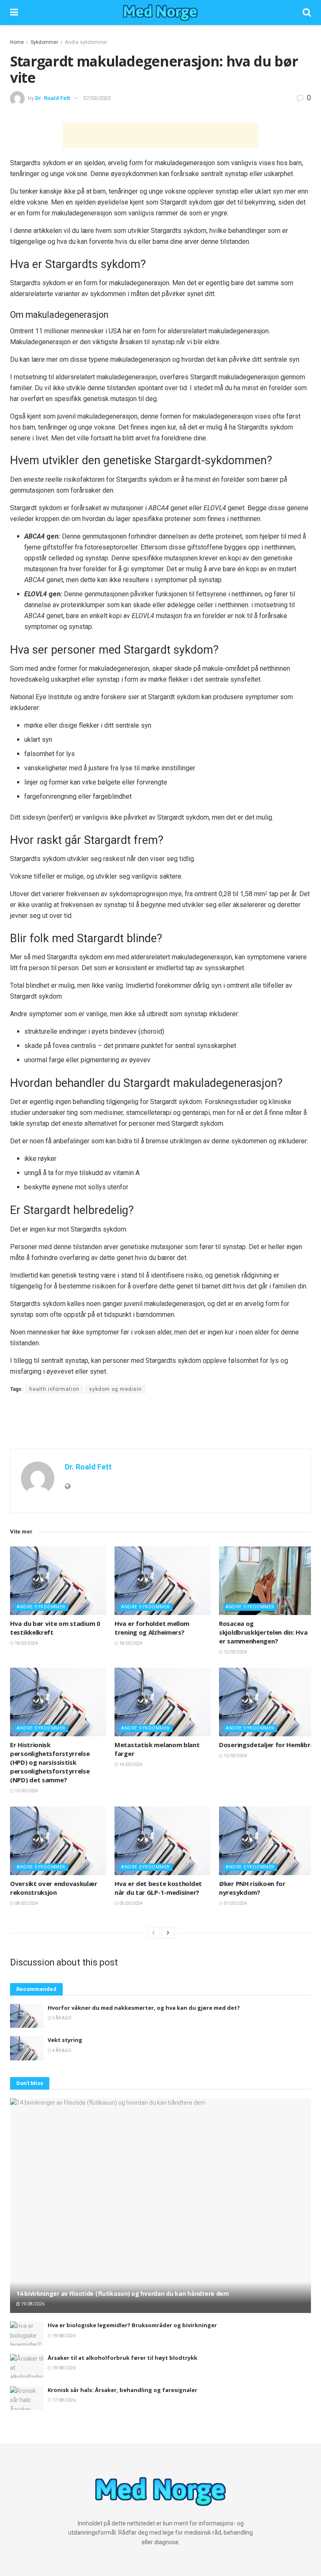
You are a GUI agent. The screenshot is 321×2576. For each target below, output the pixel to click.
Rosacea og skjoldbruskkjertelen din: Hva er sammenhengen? (263, 1632)
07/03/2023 (97, 98)
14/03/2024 (130, 1765)
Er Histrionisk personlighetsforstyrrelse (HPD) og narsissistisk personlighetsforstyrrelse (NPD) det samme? (50, 1762)
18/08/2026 (64, 2336)
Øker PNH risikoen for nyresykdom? (252, 1888)
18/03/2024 (26, 1643)
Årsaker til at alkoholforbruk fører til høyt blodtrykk (122, 2358)
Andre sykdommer (86, 42)
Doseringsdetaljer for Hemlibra (266, 1745)
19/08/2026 (32, 2304)
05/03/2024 (130, 1903)
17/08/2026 (64, 2400)
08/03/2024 (26, 1903)
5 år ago (61, 2018)
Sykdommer (44, 42)
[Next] (168, 1933)
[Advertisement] (160, 135)
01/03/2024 (235, 1903)
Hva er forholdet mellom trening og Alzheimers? (152, 1628)
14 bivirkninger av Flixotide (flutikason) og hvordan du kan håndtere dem (123, 2294)
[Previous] (153, 1933)
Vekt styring (65, 2040)
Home (17, 42)
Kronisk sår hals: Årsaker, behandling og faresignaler (122, 2390)
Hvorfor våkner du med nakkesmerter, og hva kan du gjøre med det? (144, 2008)
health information (54, 1389)
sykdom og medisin (115, 1389)
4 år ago (61, 2051)
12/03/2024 (235, 1756)
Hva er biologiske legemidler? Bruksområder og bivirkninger (132, 2325)
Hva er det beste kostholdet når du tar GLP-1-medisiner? (158, 1888)
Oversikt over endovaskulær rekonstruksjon (53, 1888)
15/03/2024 (235, 1652)
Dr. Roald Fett (52, 98)
